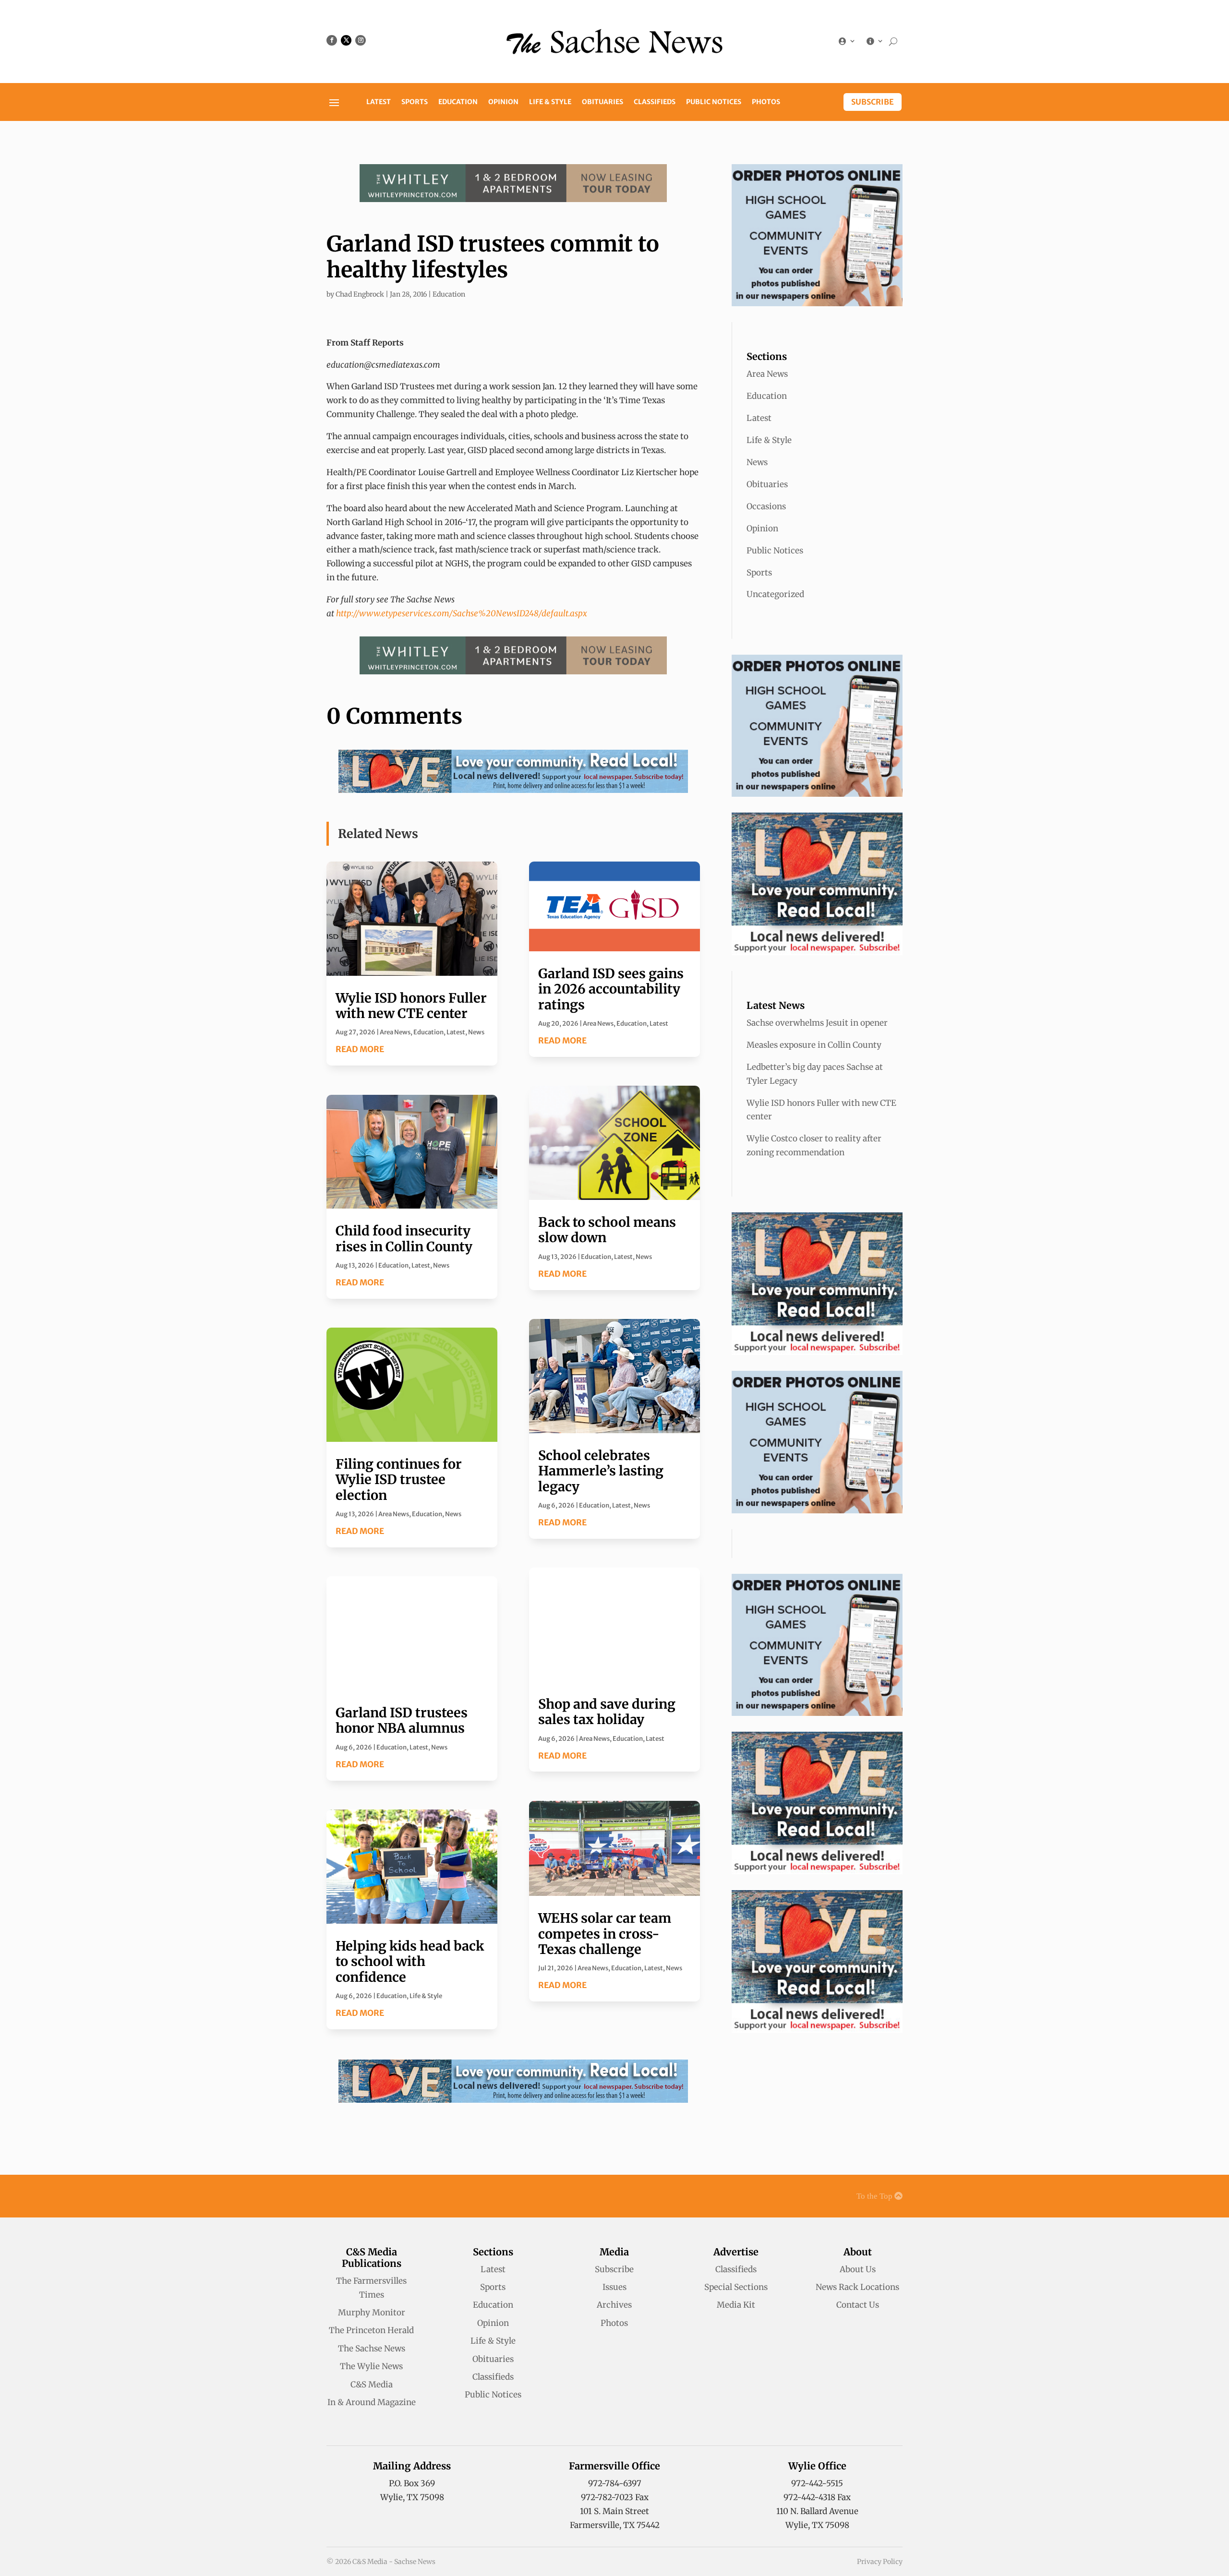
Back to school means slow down (607, 1230)
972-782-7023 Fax (615, 2497)
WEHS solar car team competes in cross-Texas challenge (605, 1934)
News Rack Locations (857, 2287)
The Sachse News (372, 2348)
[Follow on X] (346, 40)
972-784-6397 (615, 2483)
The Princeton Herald (371, 2330)
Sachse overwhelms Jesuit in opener (817, 1023)
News (476, 1032)
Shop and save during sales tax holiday (607, 1712)
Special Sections (736, 2287)
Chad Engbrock (360, 294)
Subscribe (873, 102)
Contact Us (858, 2305)
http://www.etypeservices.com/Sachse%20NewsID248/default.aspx (462, 613)
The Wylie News (371, 2366)
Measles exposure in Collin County (814, 1045)
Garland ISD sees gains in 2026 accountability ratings (611, 989)
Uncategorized (775, 594)
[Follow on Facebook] (332, 40)
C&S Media (372, 2384)
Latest (379, 102)
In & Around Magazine (372, 2402)
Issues (614, 2287)
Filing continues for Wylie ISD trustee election (399, 1480)
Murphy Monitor (372, 2312)
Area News (395, 1032)
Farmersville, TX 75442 (615, 2525)
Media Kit (736, 2305)
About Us (858, 2269)
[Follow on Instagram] (361, 40)
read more (360, 1049)
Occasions (766, 506)
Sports (415, 102)
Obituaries (602, 102)
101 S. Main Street (614, 2511)
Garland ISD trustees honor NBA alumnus (402, 1720)
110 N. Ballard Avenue (817, 2511)
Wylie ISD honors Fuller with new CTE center (411, 1006)
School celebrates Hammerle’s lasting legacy (601, 1471)
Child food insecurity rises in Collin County (404, 1238)
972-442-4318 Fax (817, 2497)
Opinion (503, 102)
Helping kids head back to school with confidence (410, 1961)
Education (458, 102)
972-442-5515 (817, 2483)
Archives (614, 2305)
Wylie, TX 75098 (412, 2497)
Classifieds (655, 102)
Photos (766, 102)
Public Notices (714, 102)
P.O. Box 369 (412, 2483)
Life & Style (550, 102)
